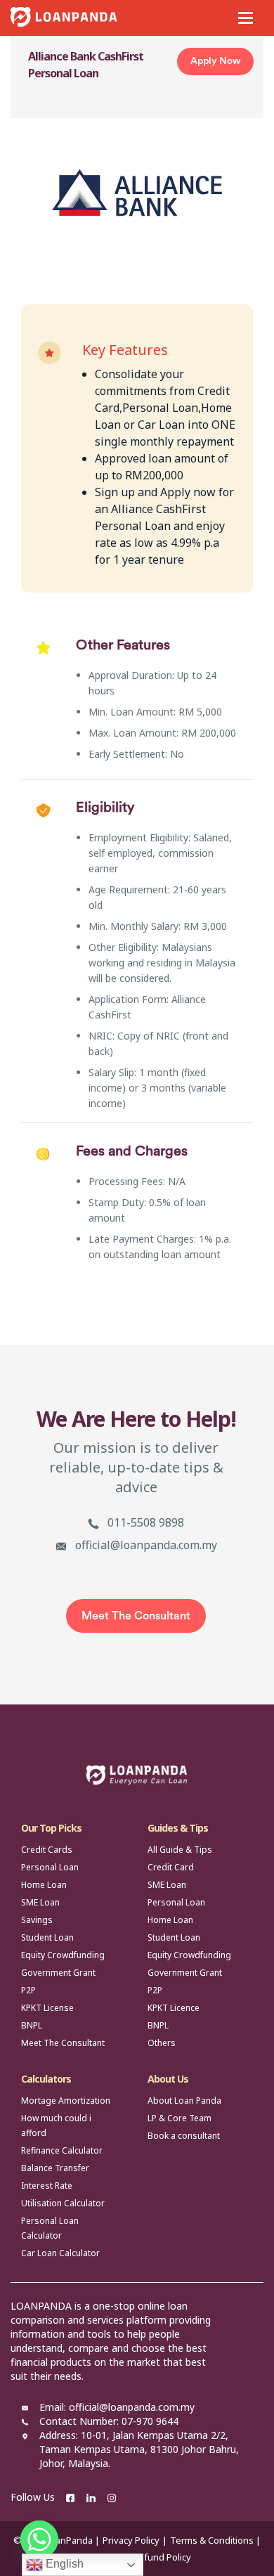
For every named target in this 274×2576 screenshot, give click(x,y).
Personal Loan (50, 1867)
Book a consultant (184, 2136)
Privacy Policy (131, 2540)
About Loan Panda (184, 2101)
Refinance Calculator (62, 2150)
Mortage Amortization (66, 2101)
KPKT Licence (174, 2008)
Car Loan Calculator (60, 2253)
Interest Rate (47, 2186)
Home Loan (44, 1885)
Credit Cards (47, 1850)
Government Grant (58, 1973)
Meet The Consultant (136, 1616)
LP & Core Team (180, 2118)
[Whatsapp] (39, 2539)
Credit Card (171, 1867)
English (63, 2564)
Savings (37, 1920)
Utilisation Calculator (63, 2203)
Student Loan (47, 1937)
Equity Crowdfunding (63, 1955)
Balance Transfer (55, 2168)
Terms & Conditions (212, 2540)
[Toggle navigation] (246, 18)
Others (162, 2043)
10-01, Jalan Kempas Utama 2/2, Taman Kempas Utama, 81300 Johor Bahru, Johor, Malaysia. (139, 2449)
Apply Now (215, 61)
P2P (28, 1990)
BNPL (32, 2025)
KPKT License (47, 2008)
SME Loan (40, 1902)
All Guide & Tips (180, 1850)
